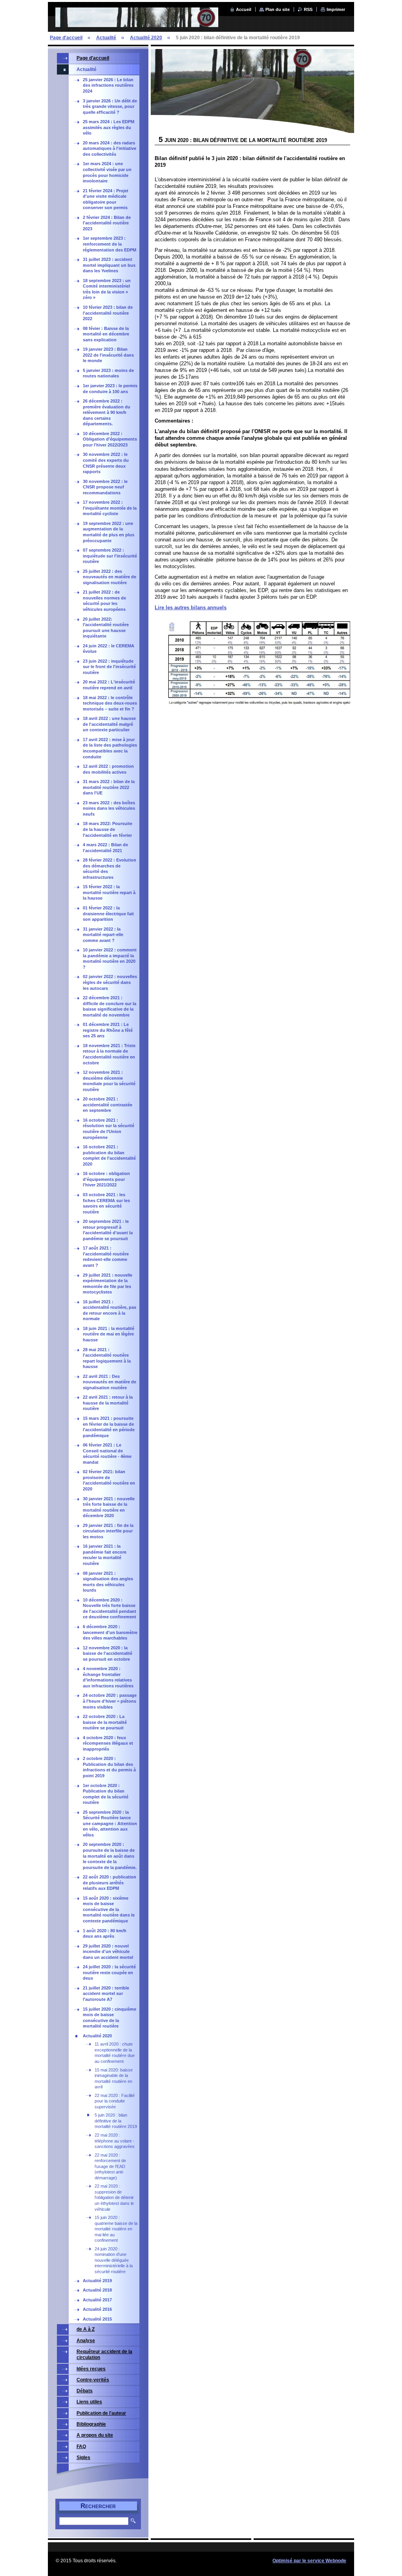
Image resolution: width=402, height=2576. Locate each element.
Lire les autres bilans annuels (191, 608)
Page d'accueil (66, 38)
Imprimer (336, 9)
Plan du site (278, 9)
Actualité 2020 (146, 38)
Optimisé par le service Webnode (309, 2561)
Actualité (106, 38)
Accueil (244, 9)
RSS (308, 9)
